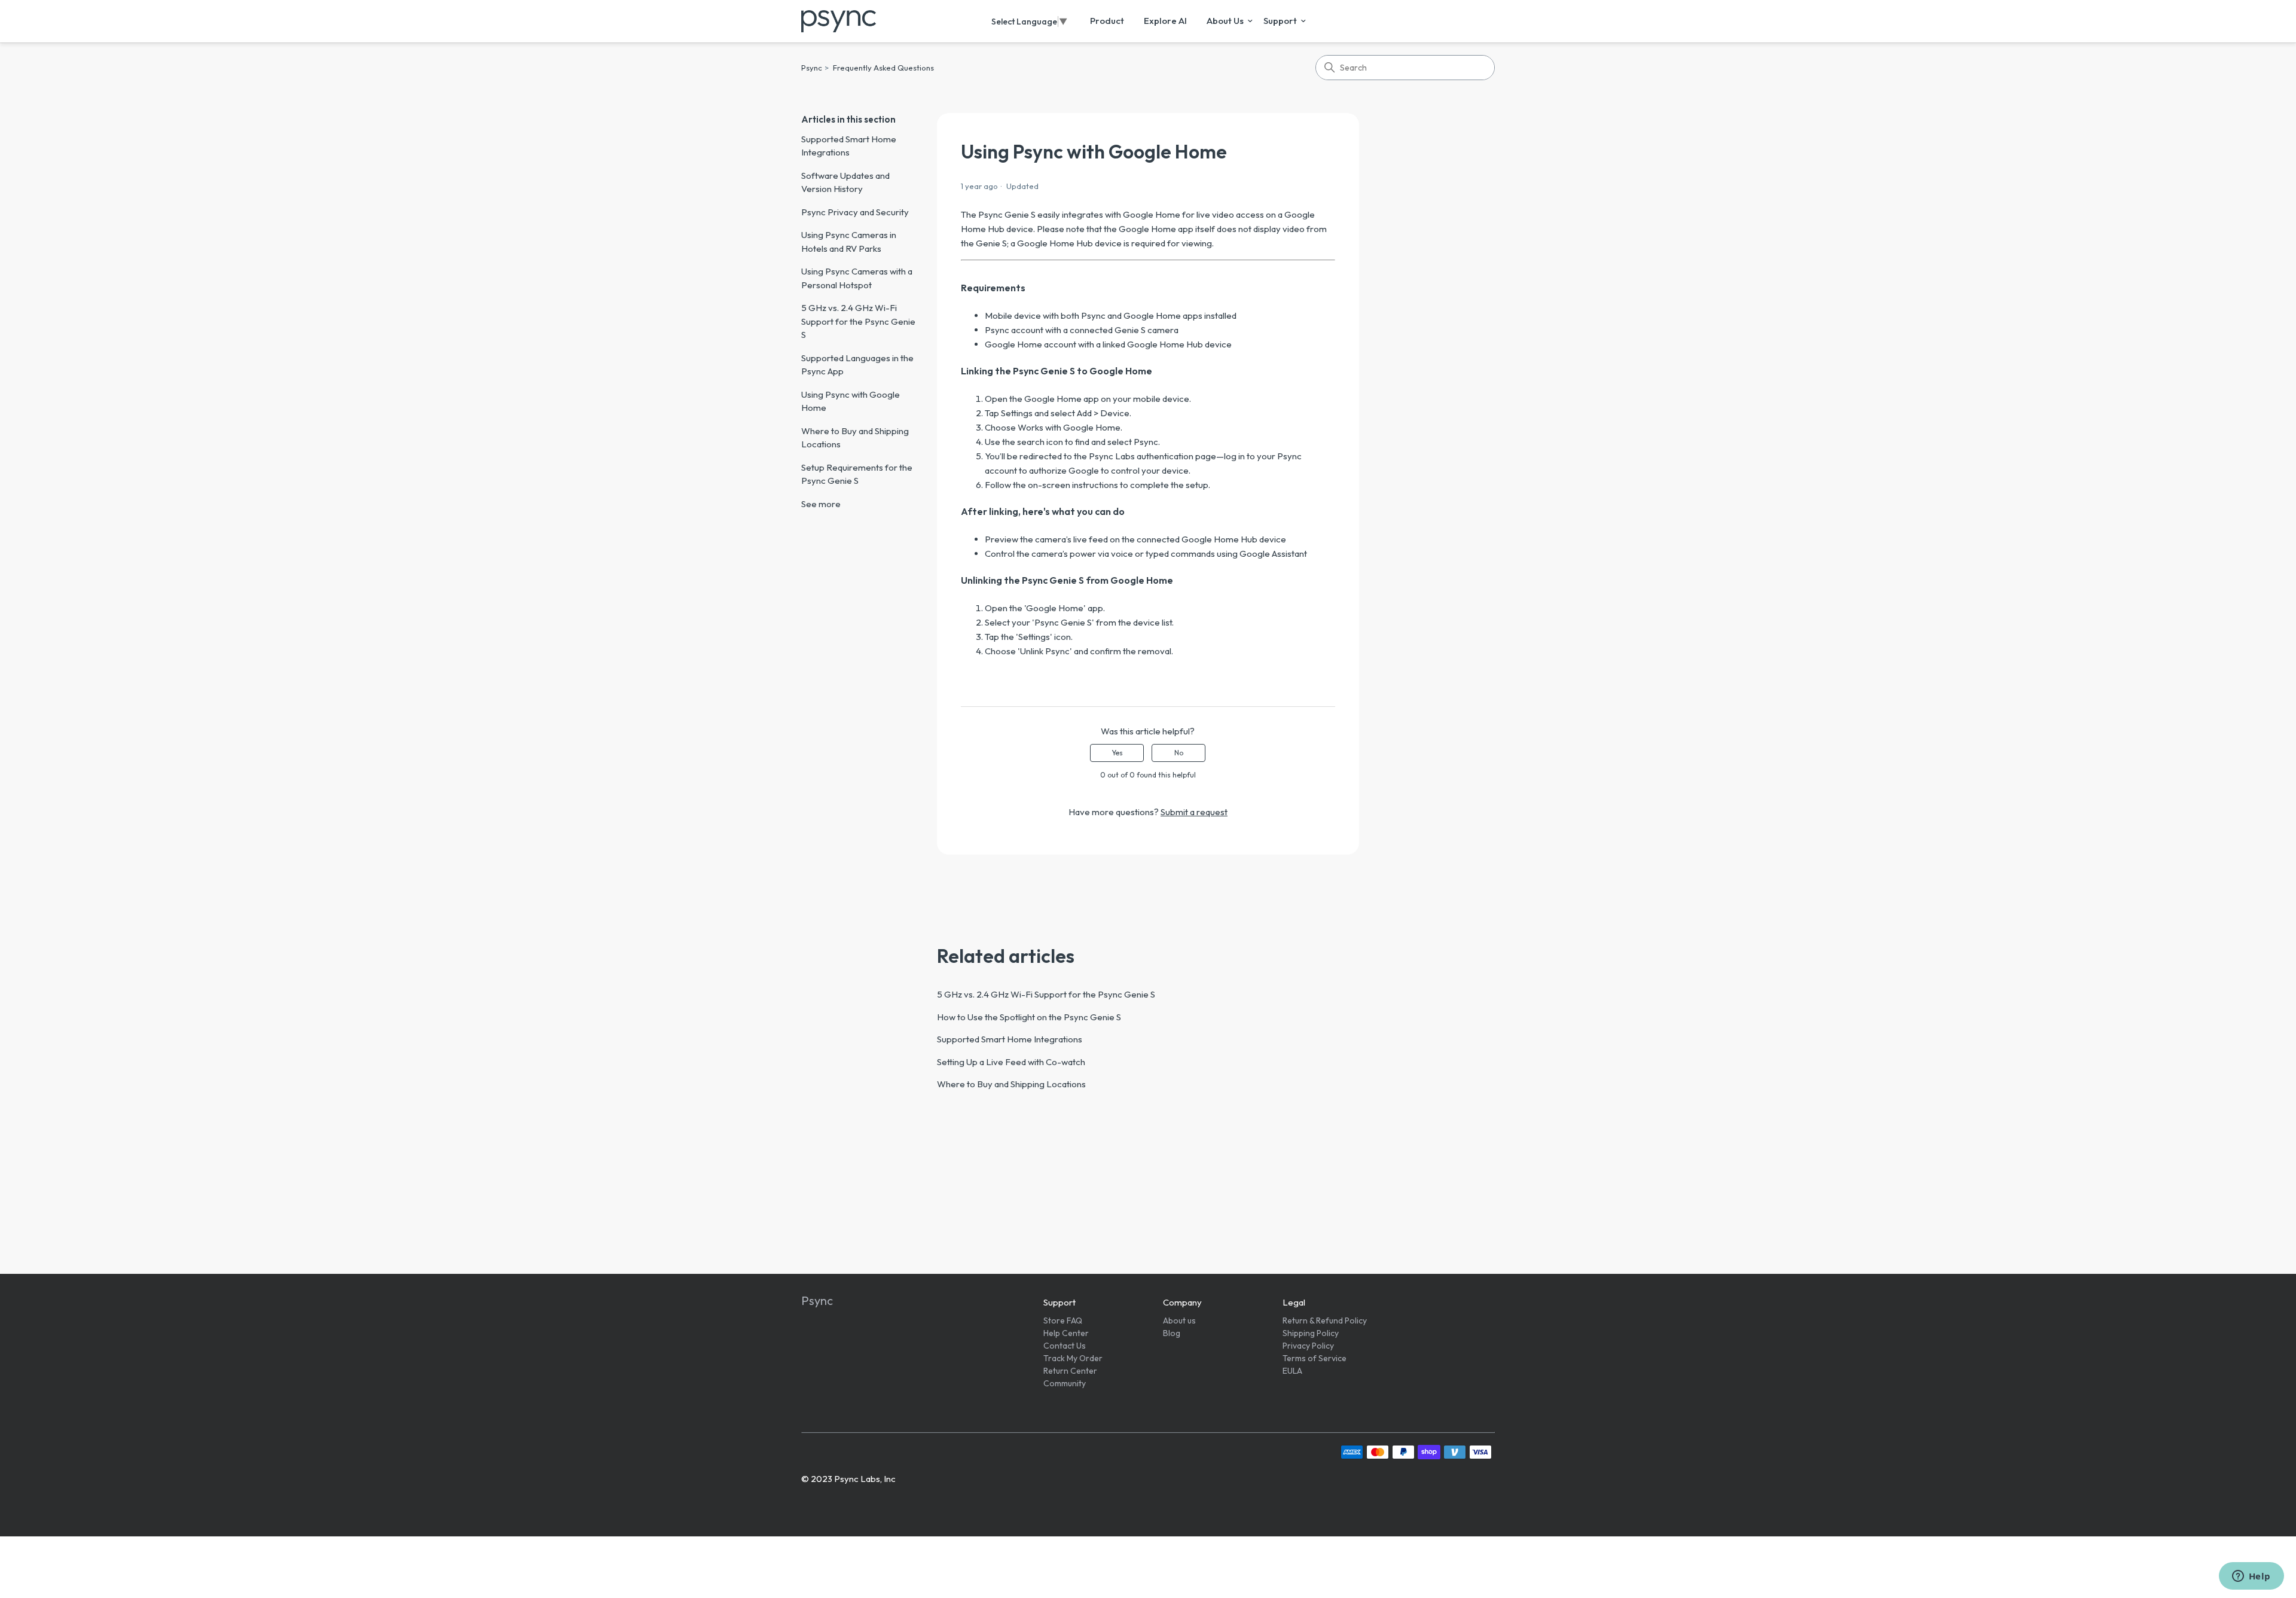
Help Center (1066, 1333)
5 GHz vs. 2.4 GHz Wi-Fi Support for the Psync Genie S (858, 321)
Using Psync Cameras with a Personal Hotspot (857, 278)
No (1179, 753)
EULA (1292, 1371)
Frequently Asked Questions (883, 68)
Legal (1294, 1302)
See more (821, 504)
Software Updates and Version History (845, 182)
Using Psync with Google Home (851, 401)
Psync (812, 68)
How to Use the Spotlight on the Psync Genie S (1029, 1017)
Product (1107, 21)
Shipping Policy (1311, 1333)
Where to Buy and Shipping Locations (855, 438)
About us (1179, 1321)
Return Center (1070, 1371)
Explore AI (1165, 21)
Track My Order (1073, 1358)
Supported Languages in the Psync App (857, 365)
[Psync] (839, 21)
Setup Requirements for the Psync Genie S (857, 474)
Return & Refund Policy (1325, 1321)
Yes (1117, 753)
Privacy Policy (1308, 1346)
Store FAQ (1063, 1321)
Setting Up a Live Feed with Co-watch (1011, 1062)
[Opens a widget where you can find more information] (2251, 1577)
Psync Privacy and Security (855, 212)
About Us (1225, 21)
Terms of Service (1315, 1358)
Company (1182, 1302)
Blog (1172, 1333)
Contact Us (1065, 1346)
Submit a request (1194, 812)
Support (1280, 21)
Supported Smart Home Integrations (849, 146)
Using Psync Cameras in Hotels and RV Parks (849, 242)
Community (1065, 1383)
